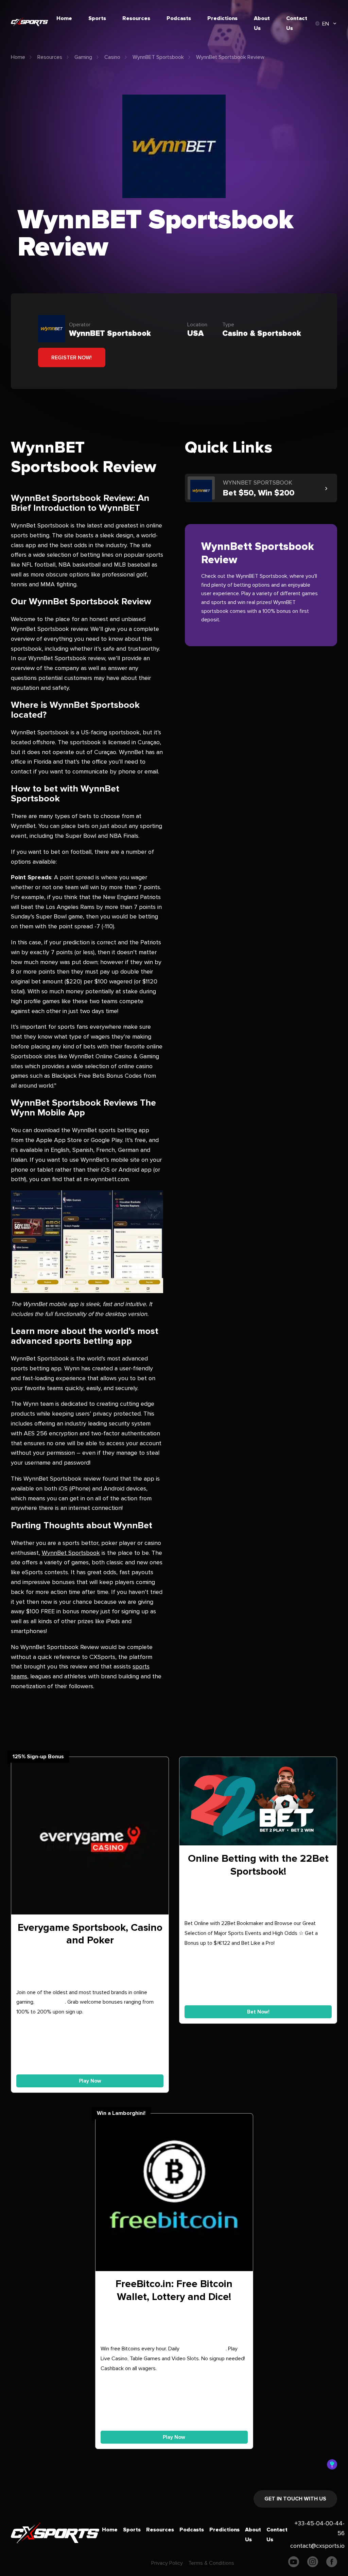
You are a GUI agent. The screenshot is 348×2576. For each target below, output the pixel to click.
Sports (97, 18)
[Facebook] (332, 2563)
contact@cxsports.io (317, 2546)
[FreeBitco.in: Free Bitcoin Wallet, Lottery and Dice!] (174, 2194)
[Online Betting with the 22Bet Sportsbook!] (258, 1803)
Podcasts (179, 18)
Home (64, 18)
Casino (112, 57)
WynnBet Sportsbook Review (230, 57)
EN (326, 24)
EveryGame (50, 2002)
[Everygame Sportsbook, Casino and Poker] (90, 1837)
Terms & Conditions (211, 2563)
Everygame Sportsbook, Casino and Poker (90, 1934)
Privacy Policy (167, 2563)
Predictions (222, 18)
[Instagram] (313, 2563)
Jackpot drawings (203, 2349)
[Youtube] (294, 2563)
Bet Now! (258, 2012)
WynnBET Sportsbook (158, 57)
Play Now (90, 2081)
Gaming (83, 57)
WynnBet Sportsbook (71, 1553)
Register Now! (72, 358)
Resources (136, 18)
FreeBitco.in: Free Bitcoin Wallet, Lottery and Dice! (174, 2290)
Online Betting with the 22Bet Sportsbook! (258, 1865)
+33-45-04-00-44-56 (320, 2528)
